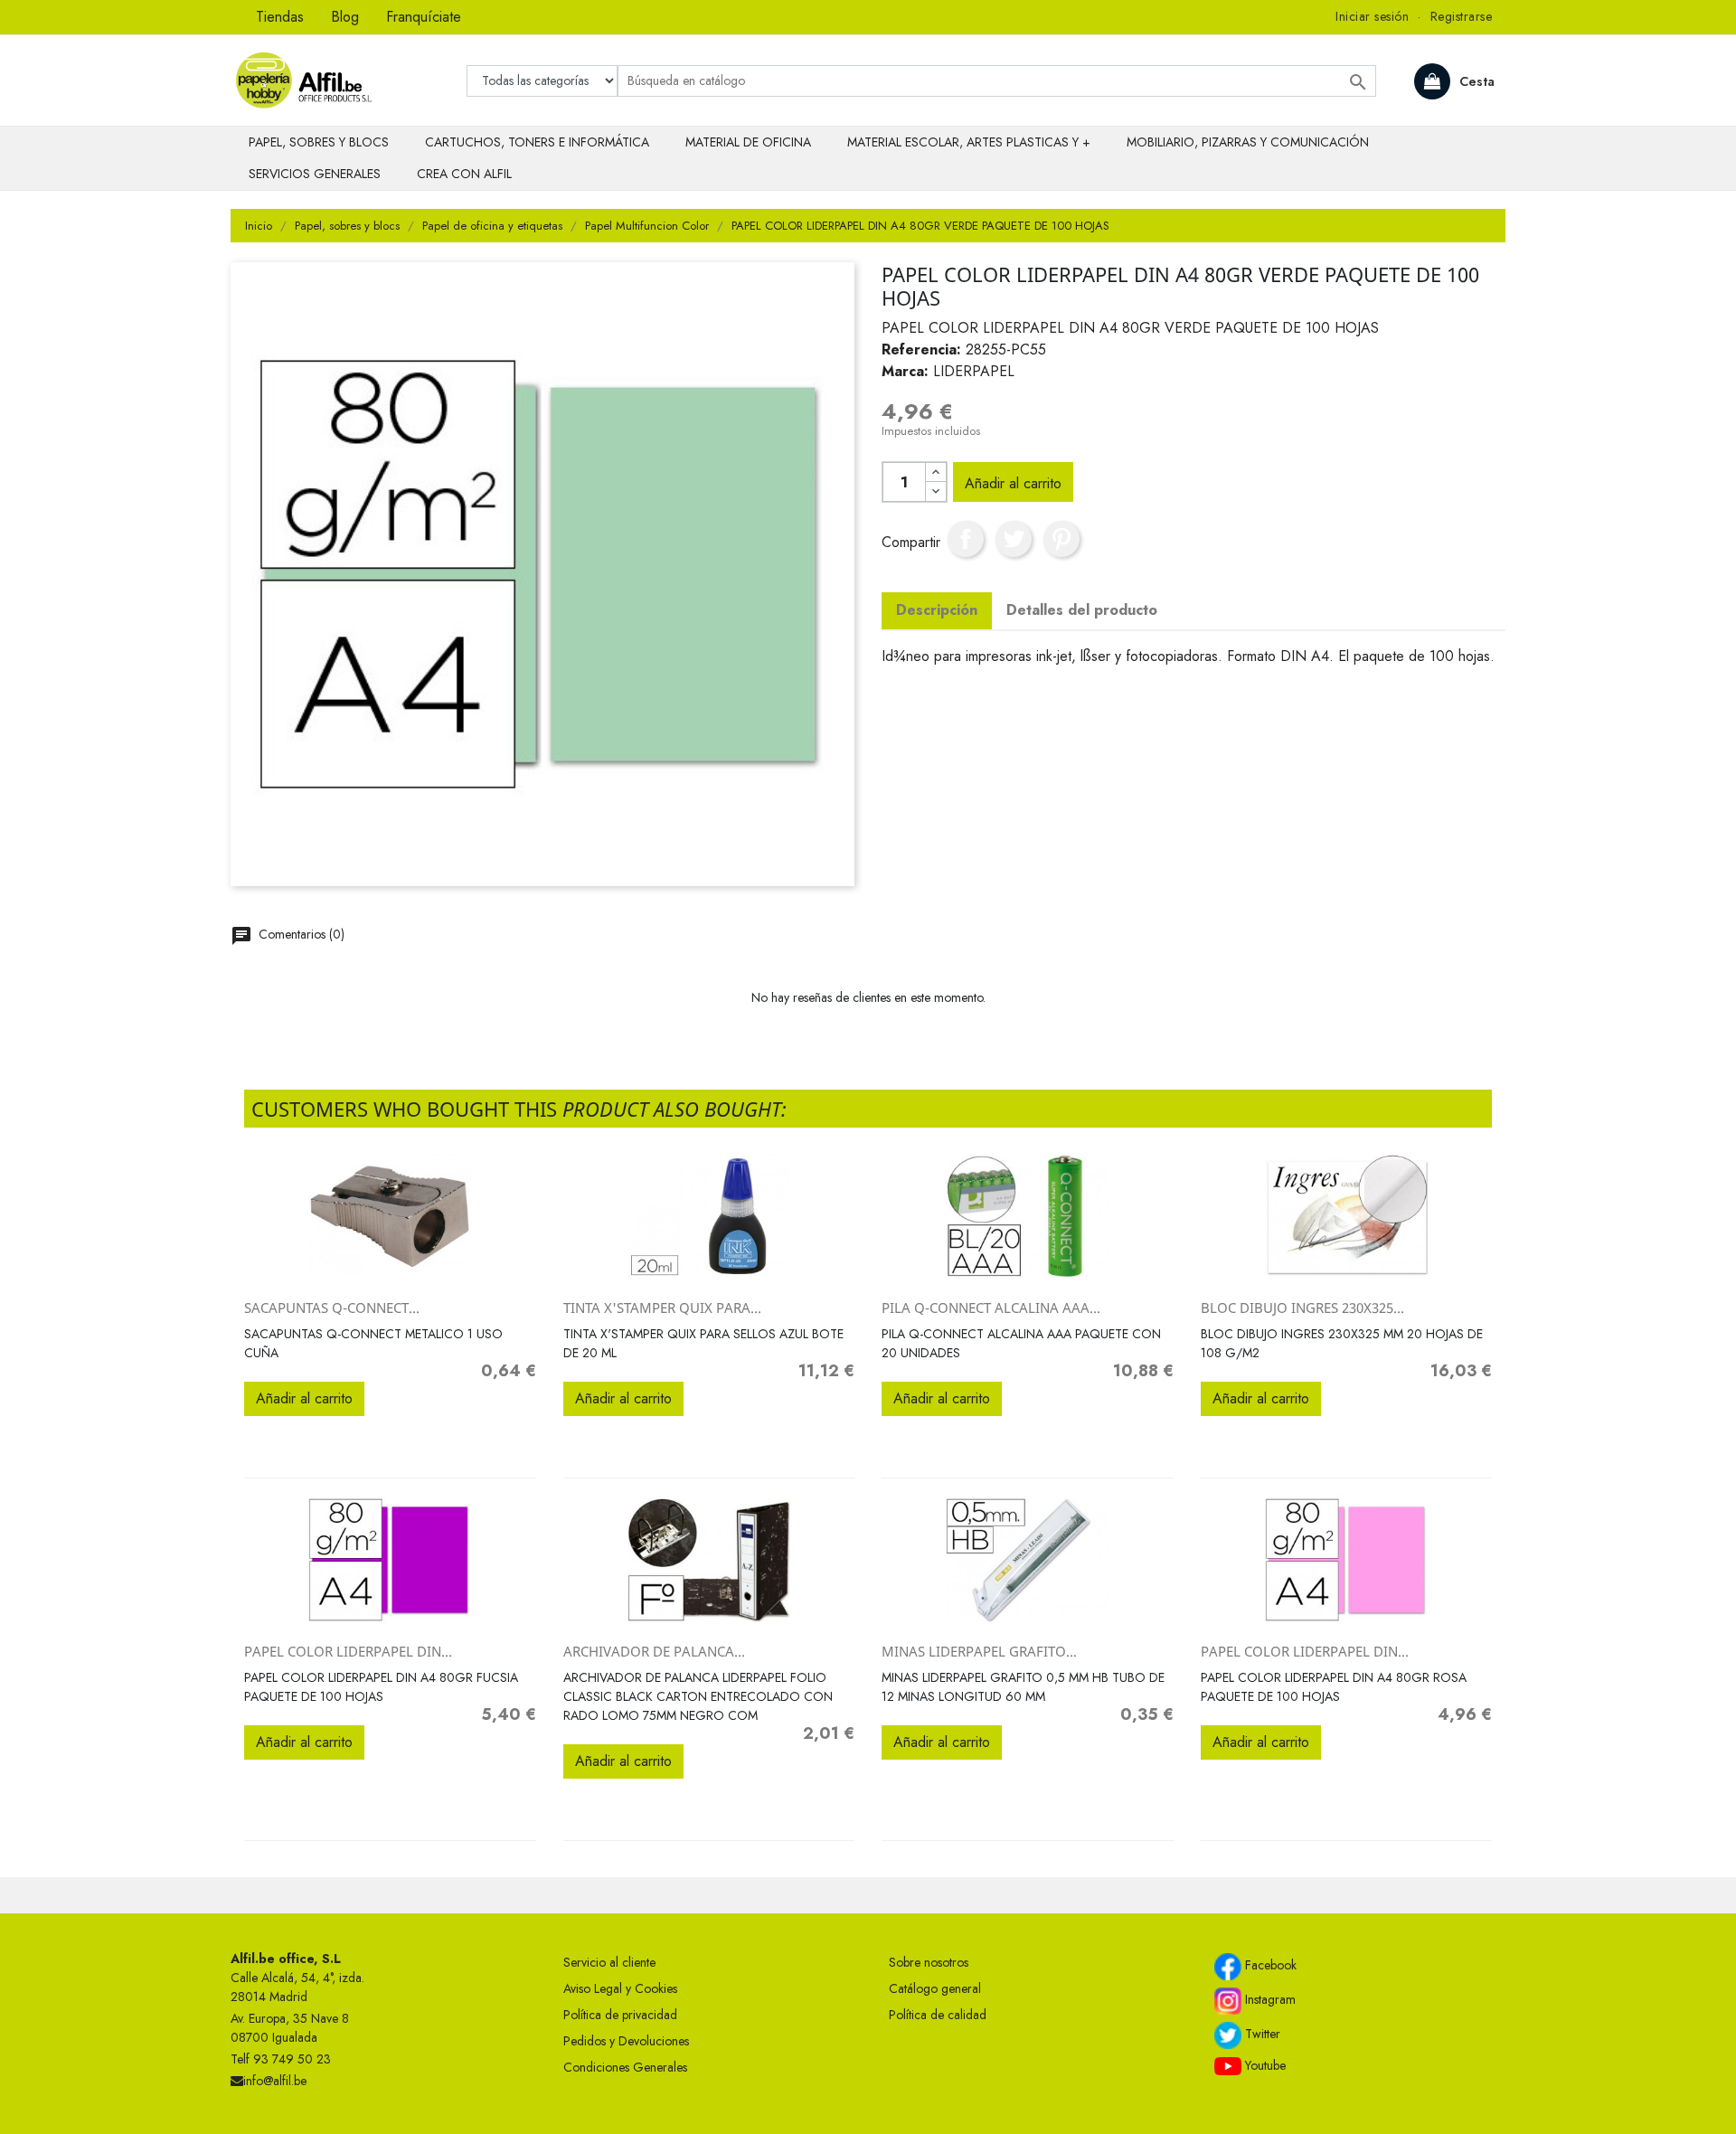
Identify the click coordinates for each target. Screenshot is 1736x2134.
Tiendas (280, 17)
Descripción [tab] (937, 610)
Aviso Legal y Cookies (620, 1988)
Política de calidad (938, 2015)
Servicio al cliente (609, 1962)
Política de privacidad (620, 2015)
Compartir (966, 539)
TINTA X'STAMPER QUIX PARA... (662, 1308)
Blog (345, 17)
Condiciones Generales (625, 2067)
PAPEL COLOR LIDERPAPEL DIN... (348, 1651)
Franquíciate (424, 17)
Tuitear (1014, 539)
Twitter (1261, 2034)
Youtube (1264, 2065)
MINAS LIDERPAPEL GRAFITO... (979, 1651)
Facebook (1269, 1965)
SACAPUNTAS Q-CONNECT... (332, 1308)
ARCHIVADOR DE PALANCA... (654, 1651)
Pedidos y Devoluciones (626, 2041)
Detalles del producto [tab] (1082, 610)
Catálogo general (935, 1988)
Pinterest (1061, 539)
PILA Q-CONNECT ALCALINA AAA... (991, 1308)
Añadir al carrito (1013, 483)
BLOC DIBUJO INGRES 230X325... (1302, 1308)
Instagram (1269, 1999)
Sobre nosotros (929, 1962)
